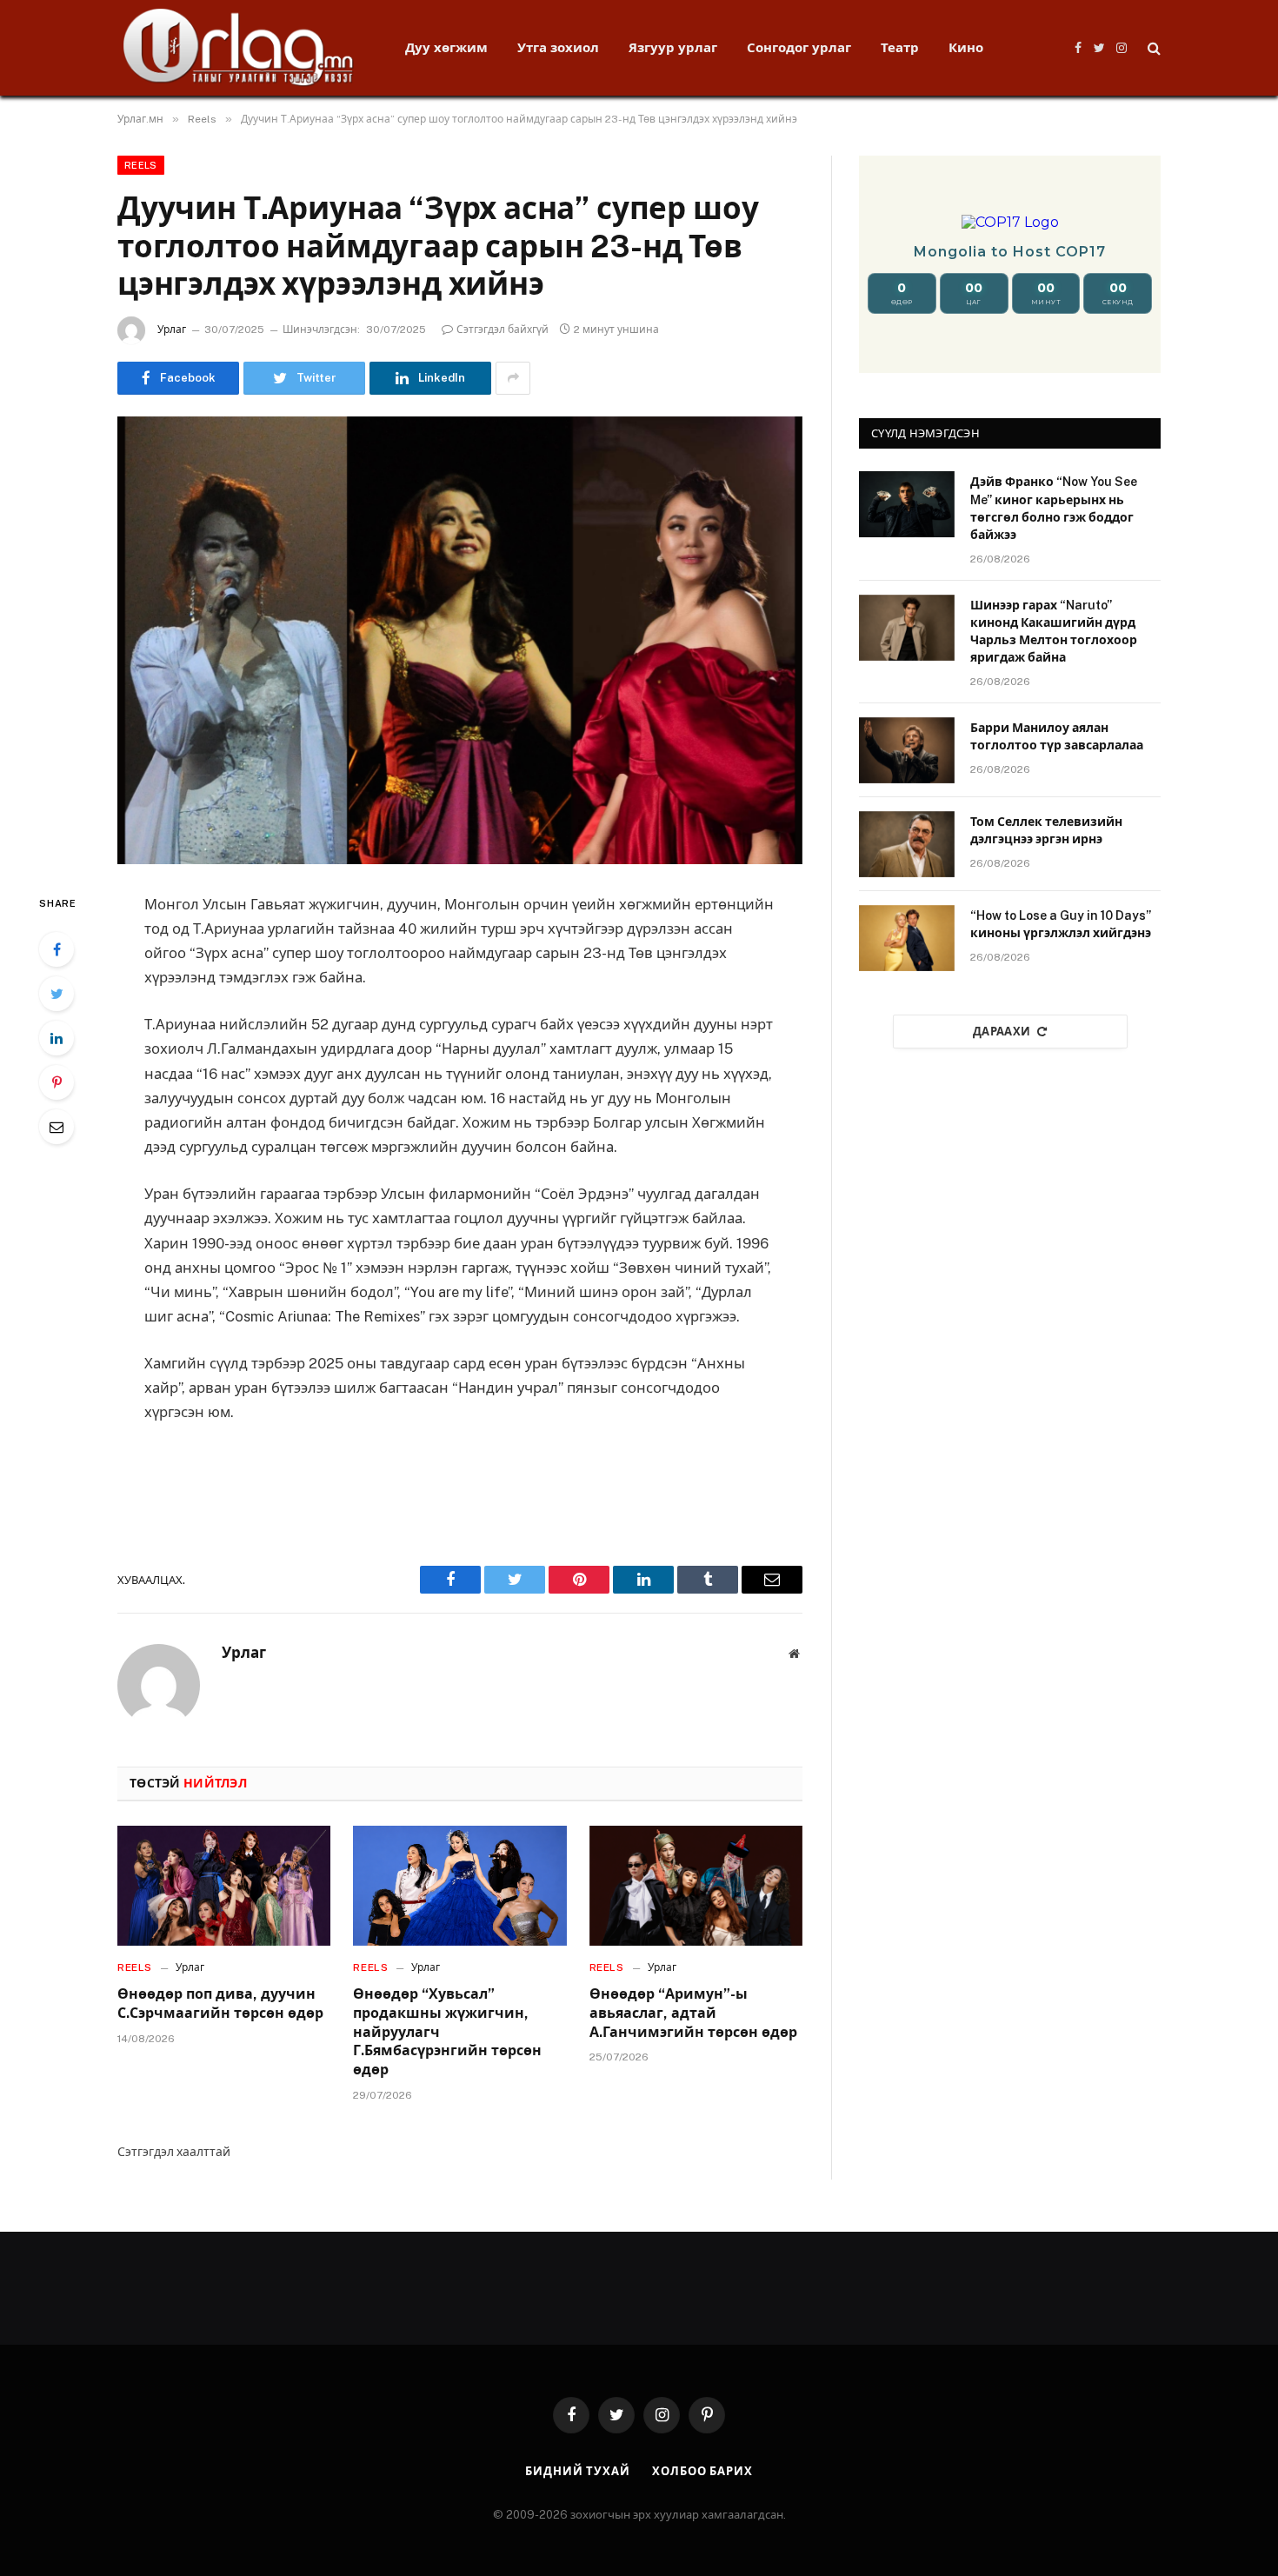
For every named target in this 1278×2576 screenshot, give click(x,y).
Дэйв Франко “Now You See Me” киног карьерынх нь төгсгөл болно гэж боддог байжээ (1054, 508)
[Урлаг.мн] (239, 48)
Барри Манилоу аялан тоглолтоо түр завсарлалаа (1057, 736)
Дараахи (1002, 1032)
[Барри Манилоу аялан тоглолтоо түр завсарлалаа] (907, 750)
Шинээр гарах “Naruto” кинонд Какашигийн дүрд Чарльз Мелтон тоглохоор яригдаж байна (1054, 631)
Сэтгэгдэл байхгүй (503, 329)
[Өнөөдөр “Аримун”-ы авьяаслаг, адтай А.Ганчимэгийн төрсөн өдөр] (696, 1886)
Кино (966, 47)
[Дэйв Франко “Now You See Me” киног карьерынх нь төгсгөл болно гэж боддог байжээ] (907, 504)
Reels (141, 165)
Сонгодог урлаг (799, 47)
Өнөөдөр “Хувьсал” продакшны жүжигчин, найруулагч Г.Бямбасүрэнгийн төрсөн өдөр (447, 2032)
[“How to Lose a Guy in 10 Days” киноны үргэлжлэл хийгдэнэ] (907, 938)
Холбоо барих (702, 2471)
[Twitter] (57, 994)
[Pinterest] (57, 1082)
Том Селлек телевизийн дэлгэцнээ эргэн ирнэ (1046, 830)
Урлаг (172, 329)
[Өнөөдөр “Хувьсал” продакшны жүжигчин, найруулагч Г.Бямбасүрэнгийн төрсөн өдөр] (459, 1886)
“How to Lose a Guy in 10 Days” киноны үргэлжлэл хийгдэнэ (1061, 924)
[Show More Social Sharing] (513, 378)
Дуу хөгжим (446, 47)
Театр (900, 47)
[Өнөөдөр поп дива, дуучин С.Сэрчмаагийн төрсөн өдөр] (224, 1886)
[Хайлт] (1152, 48)
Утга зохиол (558, 47)
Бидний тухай (578, 2471)
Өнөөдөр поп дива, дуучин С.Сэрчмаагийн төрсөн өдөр (220, 2004)
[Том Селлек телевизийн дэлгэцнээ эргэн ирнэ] (907, 844)
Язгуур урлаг (673, 47)
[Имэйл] (57, 1127)
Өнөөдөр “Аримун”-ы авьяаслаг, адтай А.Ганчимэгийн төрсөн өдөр (693, 2013)
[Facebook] (57, 949)
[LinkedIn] (57, 1038)
